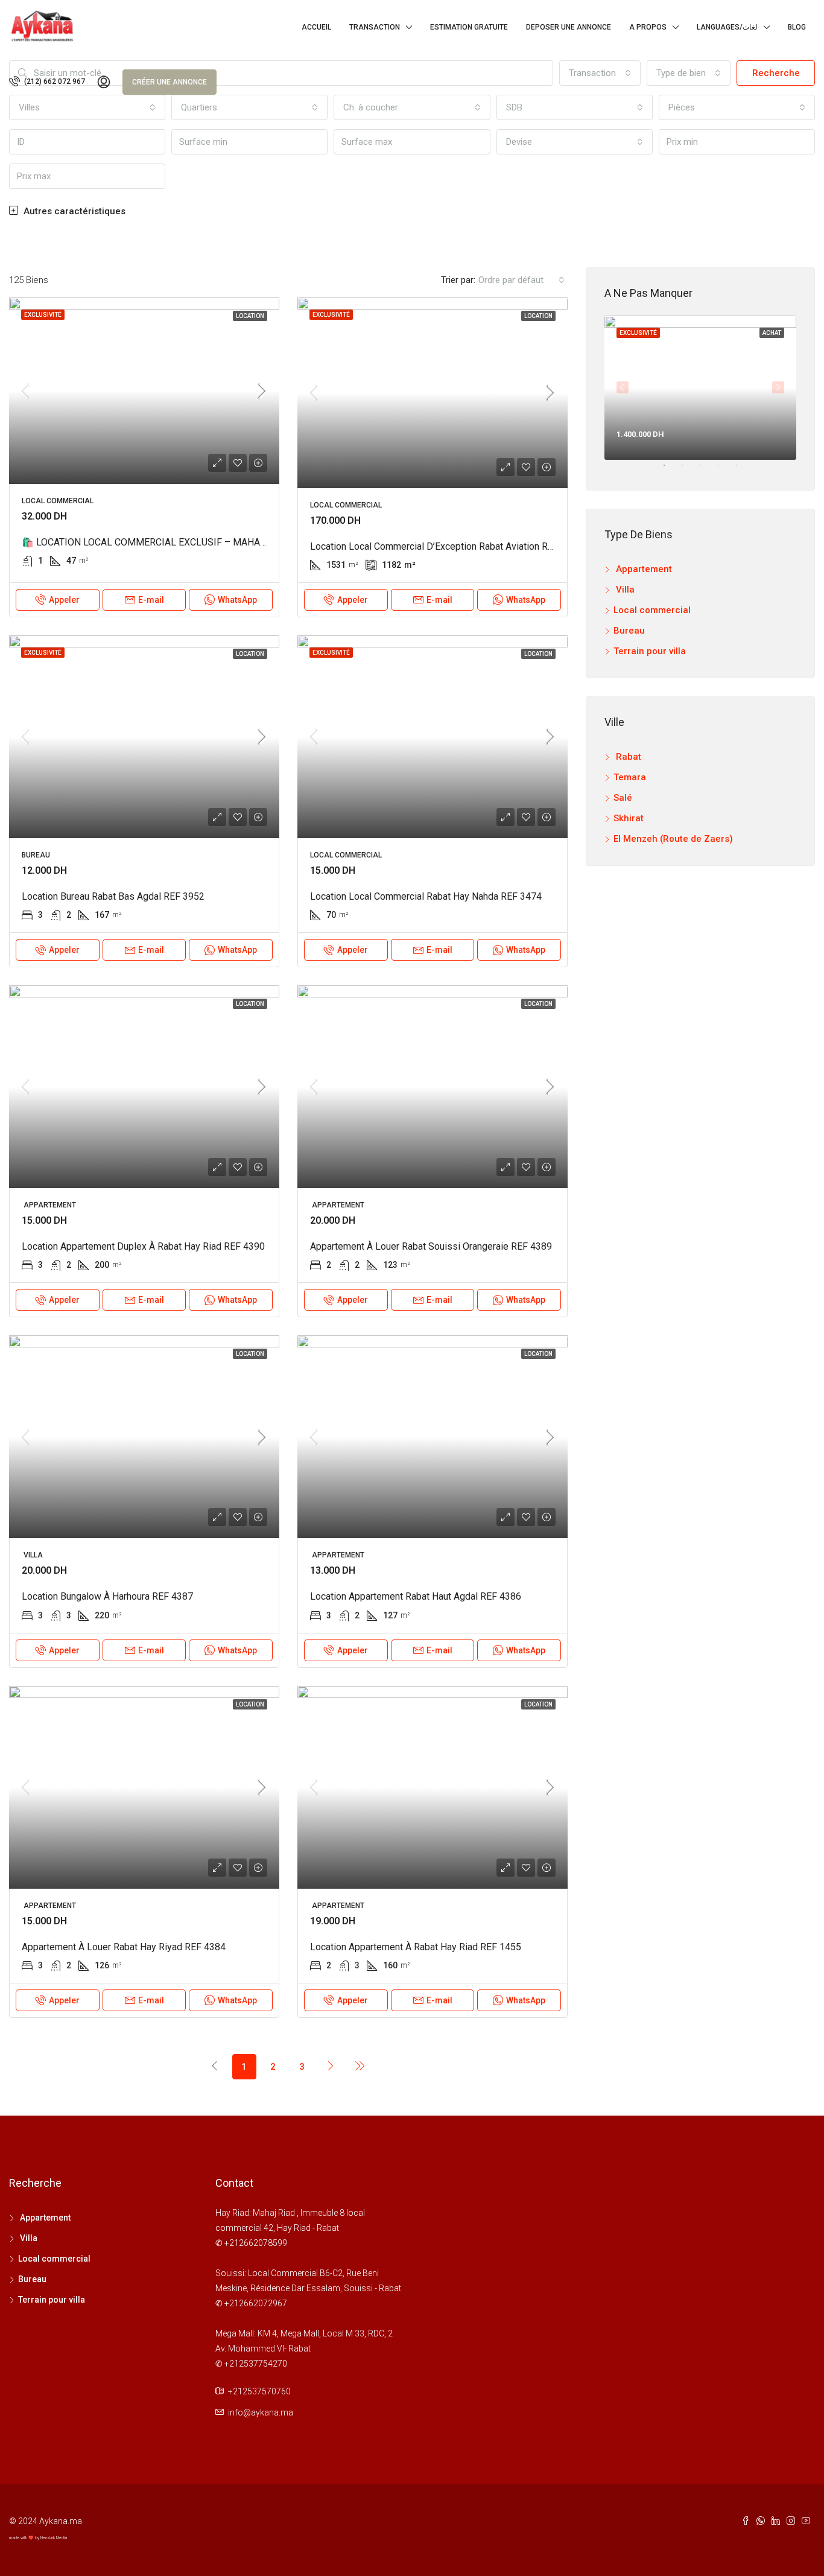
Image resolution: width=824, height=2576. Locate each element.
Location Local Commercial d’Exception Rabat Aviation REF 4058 (446, 546)
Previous (623, 387)
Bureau (629, 631)
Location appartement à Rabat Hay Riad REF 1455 (416, 1947)
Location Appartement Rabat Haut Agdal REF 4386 (416, 1596)
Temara (630, 777)
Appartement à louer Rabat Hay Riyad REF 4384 (124, 1947)
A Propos (648, 27)
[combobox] (575, 142)
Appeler (64, 600)
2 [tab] (688, 470)
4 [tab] (724, 470)
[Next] (331, 2066)
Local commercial (652, 610)
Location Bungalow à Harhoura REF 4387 (107, 1596)
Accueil (316, 27)
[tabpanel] (700, 388)
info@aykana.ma (261, 2412)
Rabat (627, 757)
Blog (797, 27)
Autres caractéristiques (73, 211)
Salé (623, 798)
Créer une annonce (170, 82)
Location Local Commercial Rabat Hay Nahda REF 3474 (426, 896)
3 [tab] (706, 470)
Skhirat (629, 818)
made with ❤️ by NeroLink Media (38, 2538)
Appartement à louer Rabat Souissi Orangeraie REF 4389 (431, 1246)
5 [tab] (743, 470)
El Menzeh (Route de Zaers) (673, 839)
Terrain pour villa (650, 651)
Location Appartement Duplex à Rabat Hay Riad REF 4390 (143, 1246)
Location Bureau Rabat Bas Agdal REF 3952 (113, 896)
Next (778, 387)
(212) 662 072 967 (54, 81)
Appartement (643, 569)
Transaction (375, 27)
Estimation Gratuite (469, 27)
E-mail (151, 600)
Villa (624, 590)
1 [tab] (670, 470)
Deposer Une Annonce (569, 27)
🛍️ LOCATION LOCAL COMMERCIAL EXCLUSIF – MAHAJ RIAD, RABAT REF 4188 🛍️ (201, 542)
